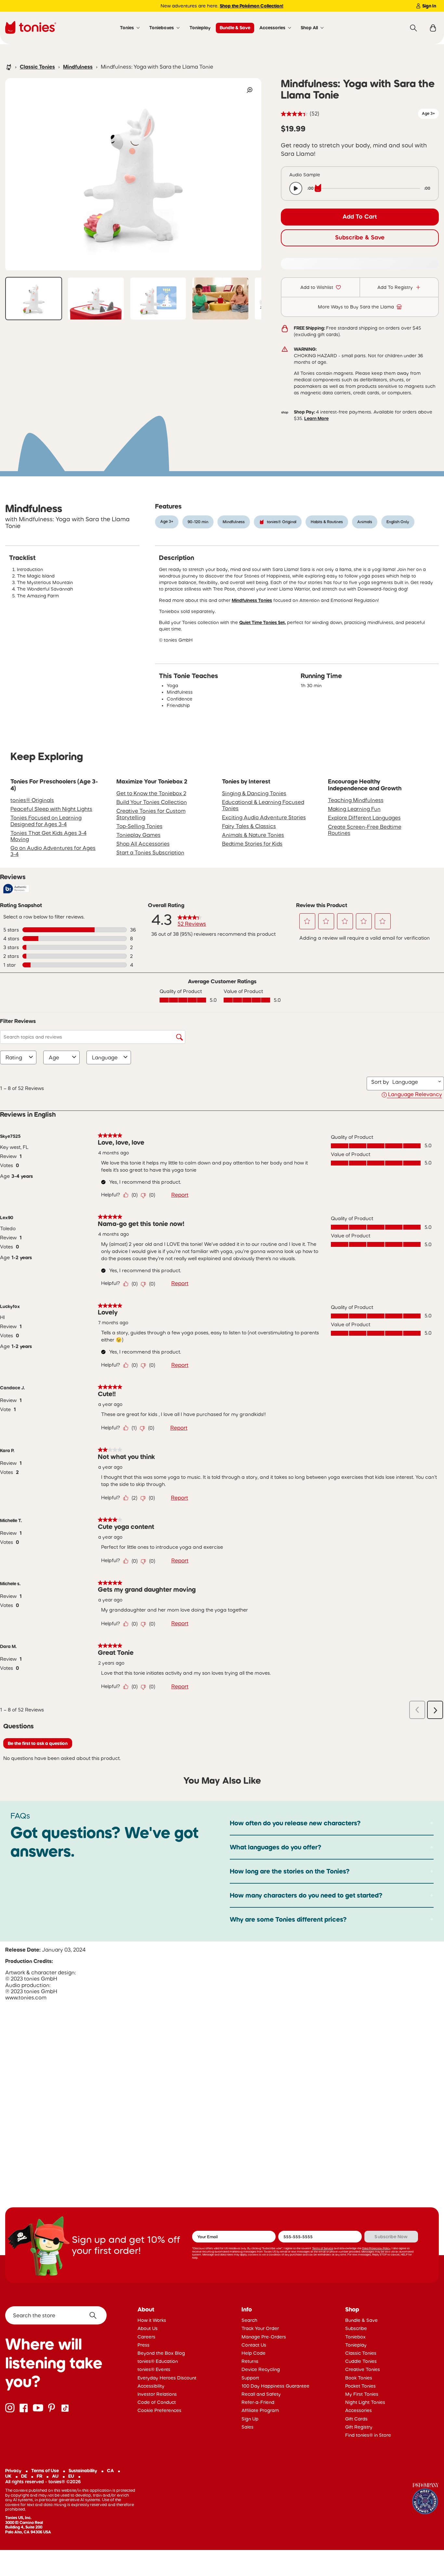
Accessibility (151, 2386)
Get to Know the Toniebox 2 (151, 793)
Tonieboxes (162, 28)
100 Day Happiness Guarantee (275, 2386)
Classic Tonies (37, 67)
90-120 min (198, 522)
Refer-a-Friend (258, 2402)
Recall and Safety (261, 2394)
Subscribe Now (391, 2237)
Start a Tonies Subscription (150, 852)
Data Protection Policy (376, 2248)
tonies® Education (158, 2361)
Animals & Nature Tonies (253, 835)
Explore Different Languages (364, 818)
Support (250, 2378)
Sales (248, 2427)
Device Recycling (261, 2369)
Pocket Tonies (360, 2386)
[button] (307, 921)
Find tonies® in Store (368, 2435)
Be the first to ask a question (38, 1743)
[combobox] (414, 1082)
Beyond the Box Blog (161, 2353)
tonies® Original (282, 522)
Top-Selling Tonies (139, 826)
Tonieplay (200, 28)
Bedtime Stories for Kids (252, 844)
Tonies (127, 28)
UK (8, 2476)
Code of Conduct (157, 2402)
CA (110, 2471)
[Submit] (95, 2315)
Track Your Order (260, 2328)
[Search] (413, 28)
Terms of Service (323, 2248)
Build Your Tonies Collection (152, 802)
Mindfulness (78, 67)
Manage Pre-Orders (264, 2337)
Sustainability (83, 2471)
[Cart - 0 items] (433, 28)
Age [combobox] (54, 1057)
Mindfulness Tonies (252, 600)
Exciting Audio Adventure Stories (264, 817)
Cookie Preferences (159, 2410)
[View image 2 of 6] (96, 299)
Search (249, 2320)
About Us (148, 2328)
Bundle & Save (235, 28)
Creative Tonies (363, 2369)
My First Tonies (362, 2394)
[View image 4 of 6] (220, 299)
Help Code (254, 2353)
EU (71, 2476)
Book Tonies (359, 2378)
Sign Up (250, 2419)
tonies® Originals (32, 800)
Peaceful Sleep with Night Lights (51, 809)
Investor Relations (157, 2394)
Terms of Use (45, 2471)
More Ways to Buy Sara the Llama (356, 307)
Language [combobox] (105, 1057)
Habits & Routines (327, 522)
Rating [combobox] (14, 1057)
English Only (398, 522)
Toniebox (355, 2337)
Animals (365, 522)
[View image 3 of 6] (158, 299)
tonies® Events (154, 2369)
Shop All (309, 28)
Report (180, 1195)
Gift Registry (359, 2427)
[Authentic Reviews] (16, 889)
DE (24, 2476)
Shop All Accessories (143, 844)
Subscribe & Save (360, 238)
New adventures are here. (222, 6)
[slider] (369, 188)
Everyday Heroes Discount (167, 2378)
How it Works (152, 2320)
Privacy (13, 2471)
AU (55, 2476)
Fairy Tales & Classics (249, 826)
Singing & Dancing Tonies (254, 793)
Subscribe (356, 2328)
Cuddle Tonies (361, 2361)
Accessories (272, 28)
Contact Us (254, 2345)
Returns (250, 2361)
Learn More (316, 418)
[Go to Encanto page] (425, 2499)
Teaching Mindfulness (356, 800)
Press (144, 2345)
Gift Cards (356, 2419)
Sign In (429, 6)
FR (39, 2476)
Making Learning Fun (354, 809)
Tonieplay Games (138, 835)
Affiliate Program (260, 2410)
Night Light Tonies (365, 2402)
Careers (146, 2337)
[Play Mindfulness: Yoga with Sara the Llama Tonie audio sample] (296, 188)
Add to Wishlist (317, 287)
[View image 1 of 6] (34, 299)
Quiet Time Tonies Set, (262, 622)
